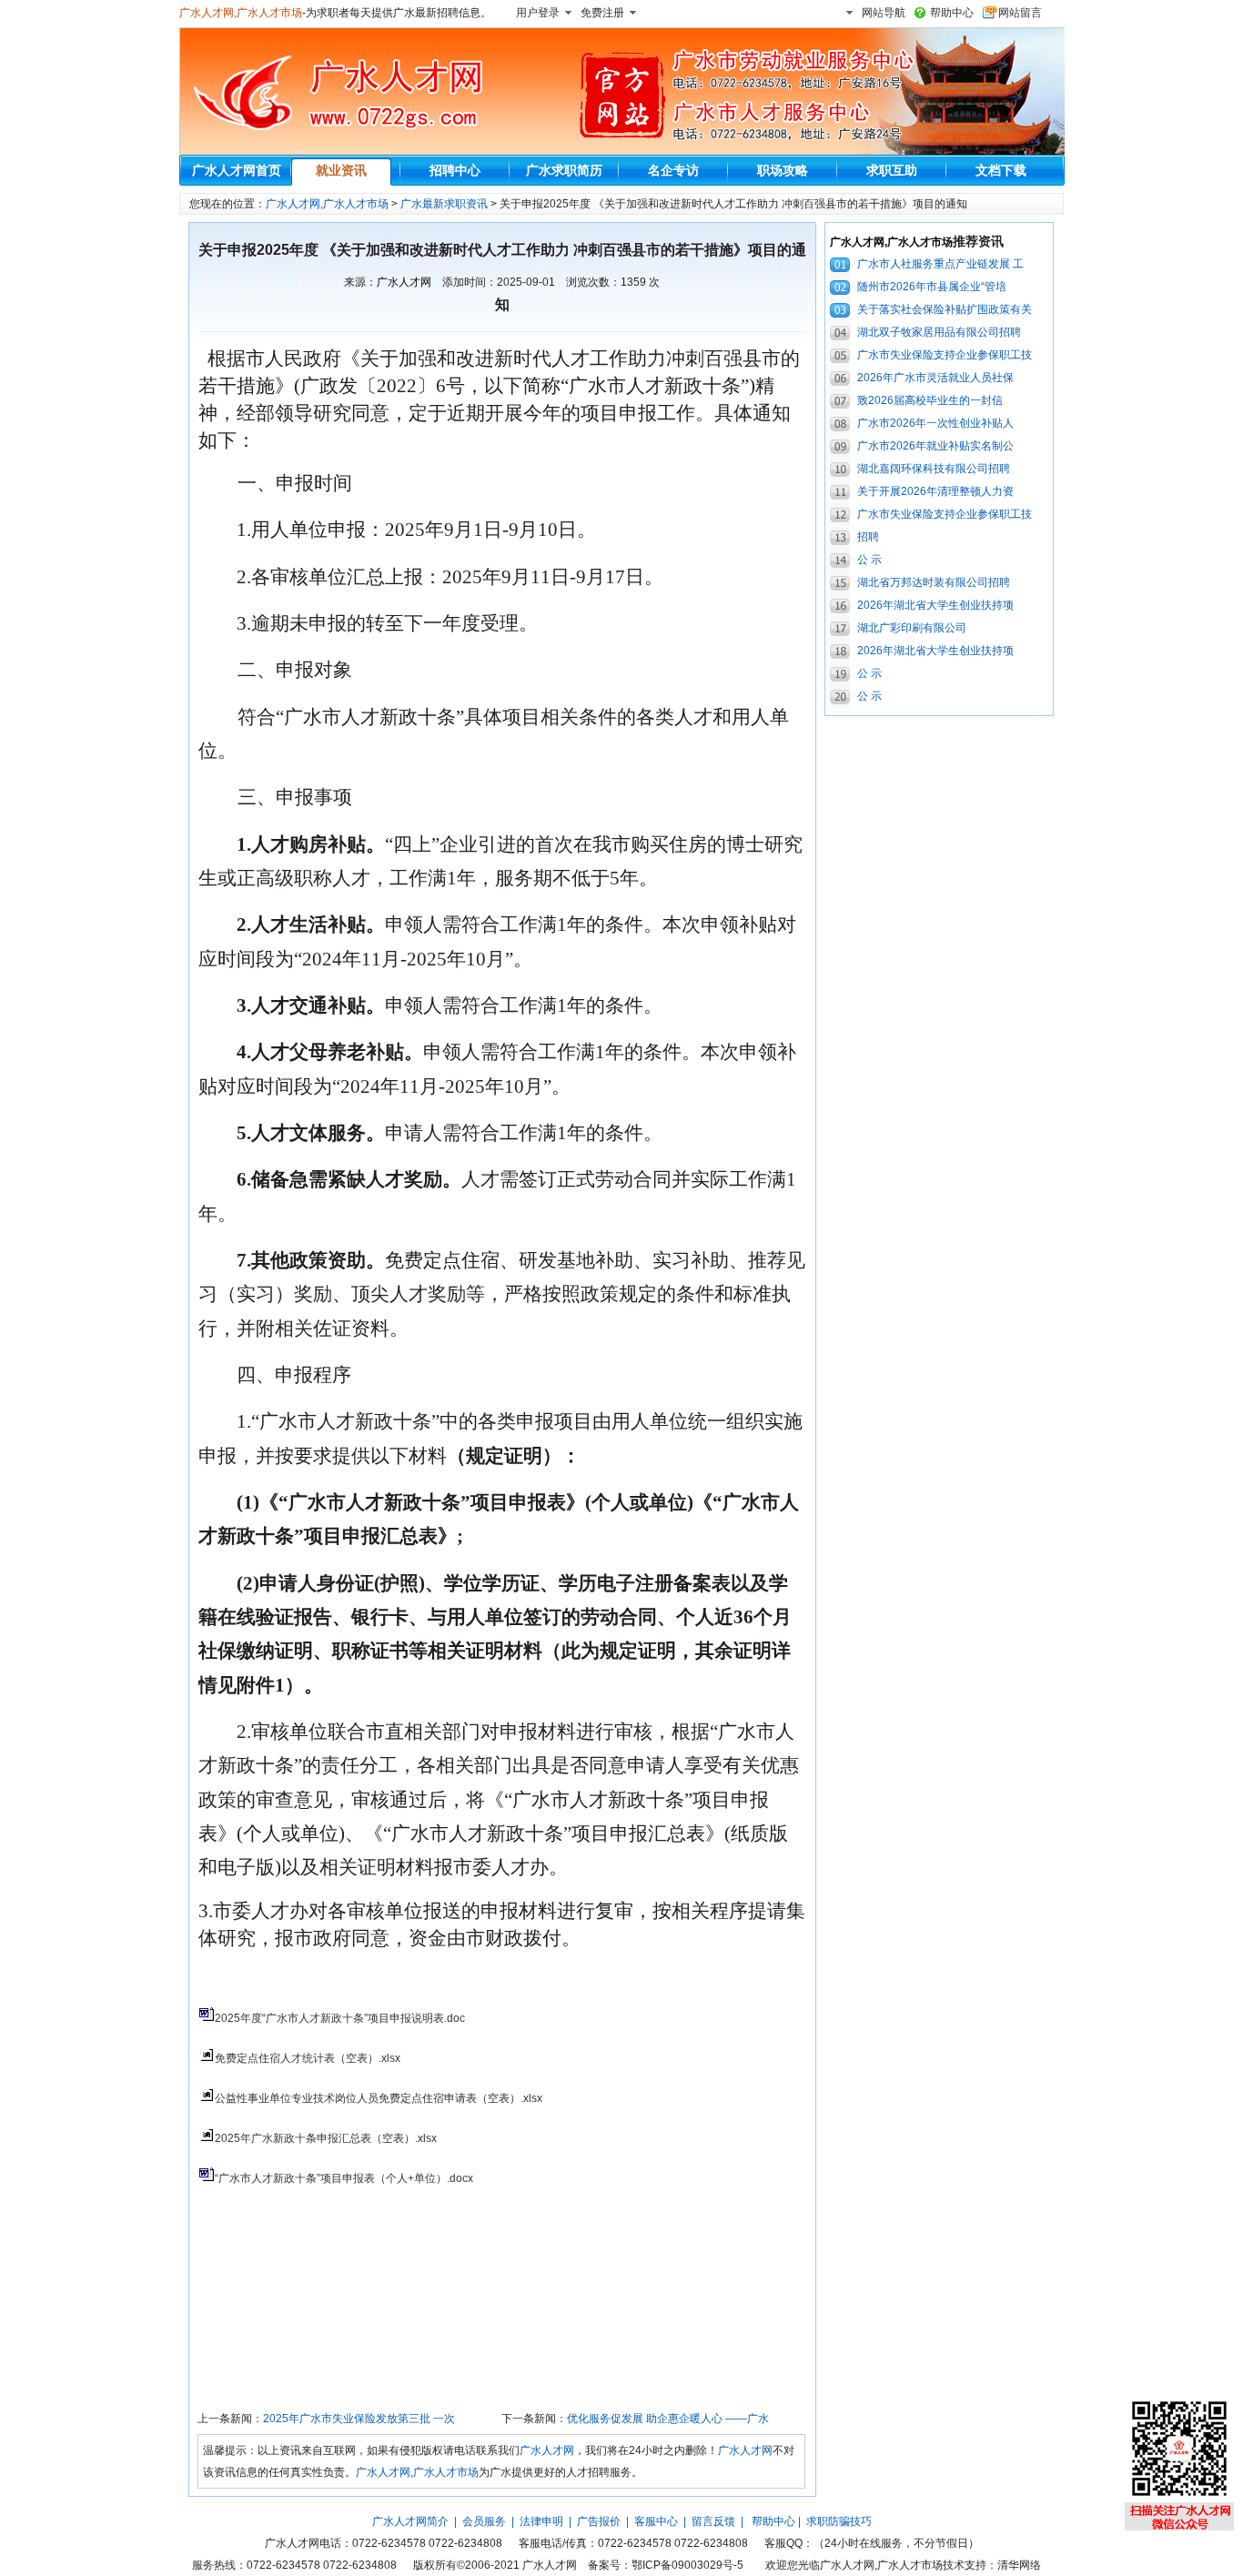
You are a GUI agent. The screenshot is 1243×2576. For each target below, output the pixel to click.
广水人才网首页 (237, 170)
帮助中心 (952, 13)
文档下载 (1001, 170)
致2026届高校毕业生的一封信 (930, 400)
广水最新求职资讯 (444, 204)
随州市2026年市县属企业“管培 (932, 287)
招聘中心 (455, 170)
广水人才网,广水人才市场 (241, 13)
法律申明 (541, 2521)
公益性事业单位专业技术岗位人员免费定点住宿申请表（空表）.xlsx (379, 2098)
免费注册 (602, 13)
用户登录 (538, 13)
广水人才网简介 (410, 2521)
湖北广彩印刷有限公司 (912, 628)
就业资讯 (341, 170)
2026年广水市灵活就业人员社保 (935, 378)
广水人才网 (404, 282)
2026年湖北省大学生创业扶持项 (935, 605)
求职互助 (892, 170)
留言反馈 (713, 2521)
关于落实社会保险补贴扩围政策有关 (945, 309)
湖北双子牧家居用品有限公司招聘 (939, 332)
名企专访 (673, 170)
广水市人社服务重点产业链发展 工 (940, 264)
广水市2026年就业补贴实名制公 (935, 446)
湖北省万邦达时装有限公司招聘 (934, 582)
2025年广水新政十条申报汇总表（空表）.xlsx (326, 2138)
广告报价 (599, 2521)
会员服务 (484, 2521)
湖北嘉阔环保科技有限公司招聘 (934, 469)
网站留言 (1020, 13)
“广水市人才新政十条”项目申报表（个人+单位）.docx (344, 2178)
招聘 (868, 537)
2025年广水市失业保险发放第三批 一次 (359, 2419)
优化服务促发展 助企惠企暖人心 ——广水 (668, 2419)
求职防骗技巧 (839, 2521)
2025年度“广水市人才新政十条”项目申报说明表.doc (340, 2018)
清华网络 (1019, 2565)
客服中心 (656, 2521)
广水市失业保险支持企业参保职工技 (945, 355)
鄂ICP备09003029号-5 (687, 2565)
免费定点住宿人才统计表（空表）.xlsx (308, 2058)
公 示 (869, 560)
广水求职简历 (564, 170)
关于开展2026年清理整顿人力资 (935, 491)
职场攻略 (783, 170)
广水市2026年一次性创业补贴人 (935, 423)
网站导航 (884, 13)
